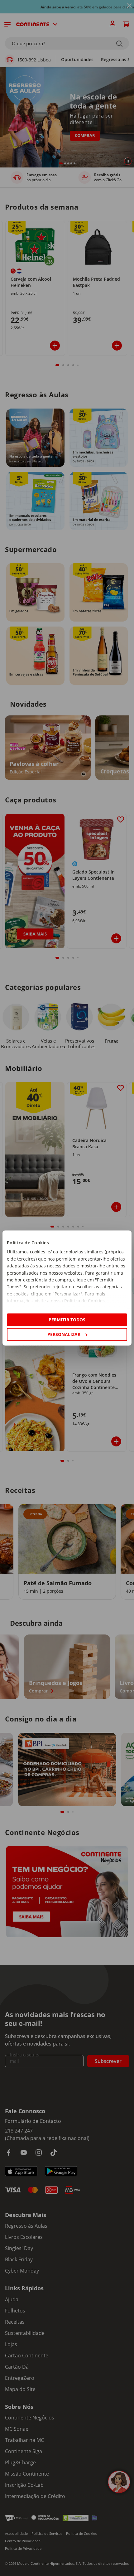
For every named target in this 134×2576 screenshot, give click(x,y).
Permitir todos (67, 1320)
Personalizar (64, 1334)
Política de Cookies (84, 1301)
